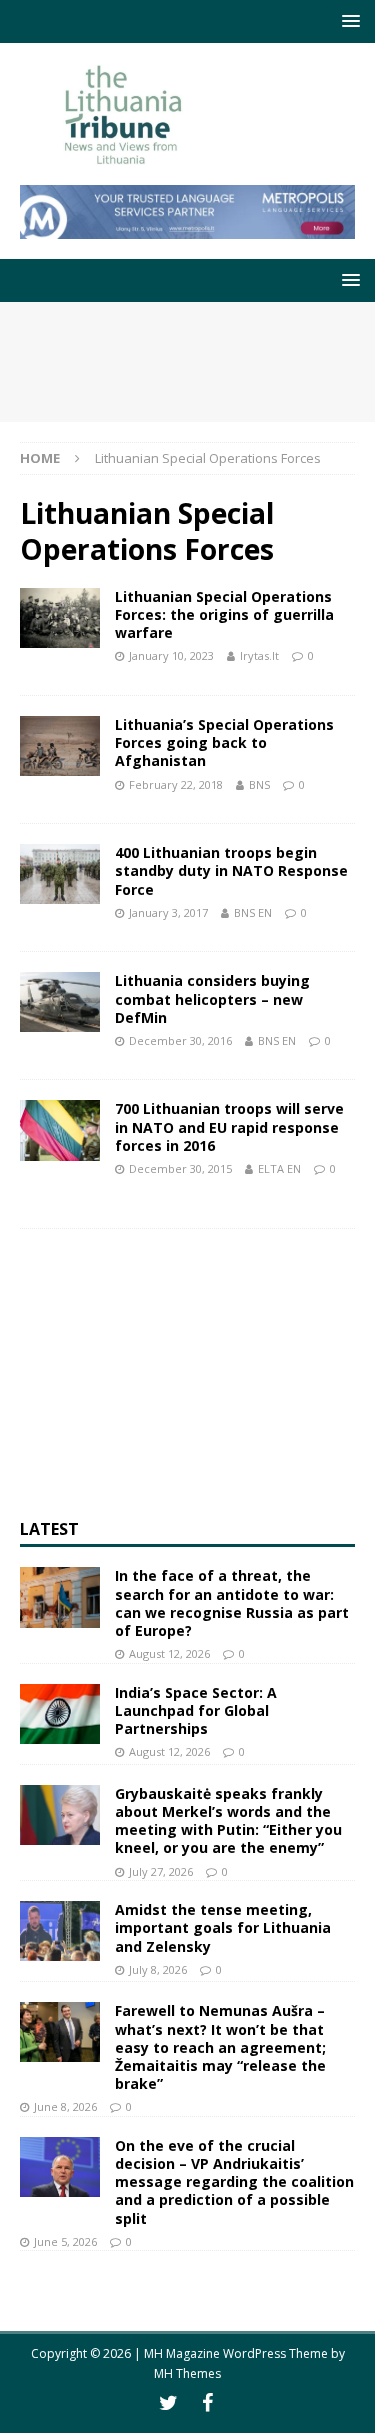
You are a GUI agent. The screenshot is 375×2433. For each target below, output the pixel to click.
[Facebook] (207, 2403)
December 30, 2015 (180, 1168)
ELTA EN (279, 1168)
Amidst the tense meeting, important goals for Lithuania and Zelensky (223, 1927)
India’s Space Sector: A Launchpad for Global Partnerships (196, 1710)
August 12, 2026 (169, 1653)
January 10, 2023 (171, 655)
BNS (259, 784)
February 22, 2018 (176, 784)
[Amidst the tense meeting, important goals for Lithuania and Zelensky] (60, 1931)
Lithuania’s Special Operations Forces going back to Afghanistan (224, 742)
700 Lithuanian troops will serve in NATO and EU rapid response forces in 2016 (229, 1126)
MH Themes (187, 2373)
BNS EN (253, 912)
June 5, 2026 (65, 2241)
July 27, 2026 (161, 1871)
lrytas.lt (259, 655)
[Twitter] (168, 2403)
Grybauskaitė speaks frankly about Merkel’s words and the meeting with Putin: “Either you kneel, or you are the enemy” (228, 1821)
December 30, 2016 (180, 1040)
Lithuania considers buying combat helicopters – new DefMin (212, 998)
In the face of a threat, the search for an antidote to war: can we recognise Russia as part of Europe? (232, 1603)
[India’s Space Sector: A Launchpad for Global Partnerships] (60, 1714)
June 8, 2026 (65, 2106)
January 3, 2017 (168, 912)
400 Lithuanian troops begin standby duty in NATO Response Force (231, 870)
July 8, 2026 (158, 1969)
